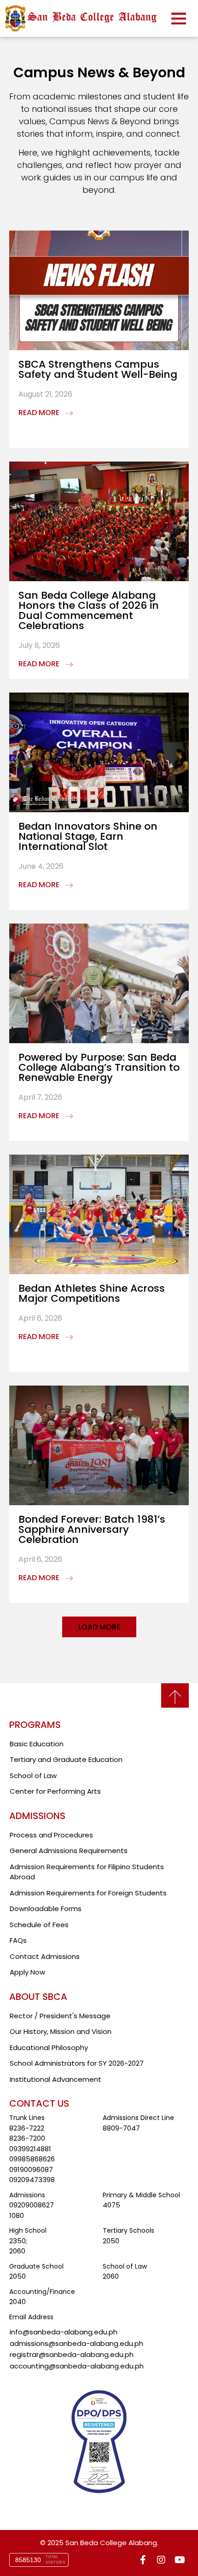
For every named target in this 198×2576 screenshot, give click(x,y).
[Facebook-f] (143, 2560)
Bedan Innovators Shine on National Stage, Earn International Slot (88, 836)
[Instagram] (161, 2560)
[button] (99, 1627)
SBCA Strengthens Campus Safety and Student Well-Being (98, 369)
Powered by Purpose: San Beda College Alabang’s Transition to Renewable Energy (99, 1067)
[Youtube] (180, 2560)
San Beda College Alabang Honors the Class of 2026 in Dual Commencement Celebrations (89, 610)
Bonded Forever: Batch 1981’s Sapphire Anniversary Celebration (92, 1529)
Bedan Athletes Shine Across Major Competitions (92, 1293)
